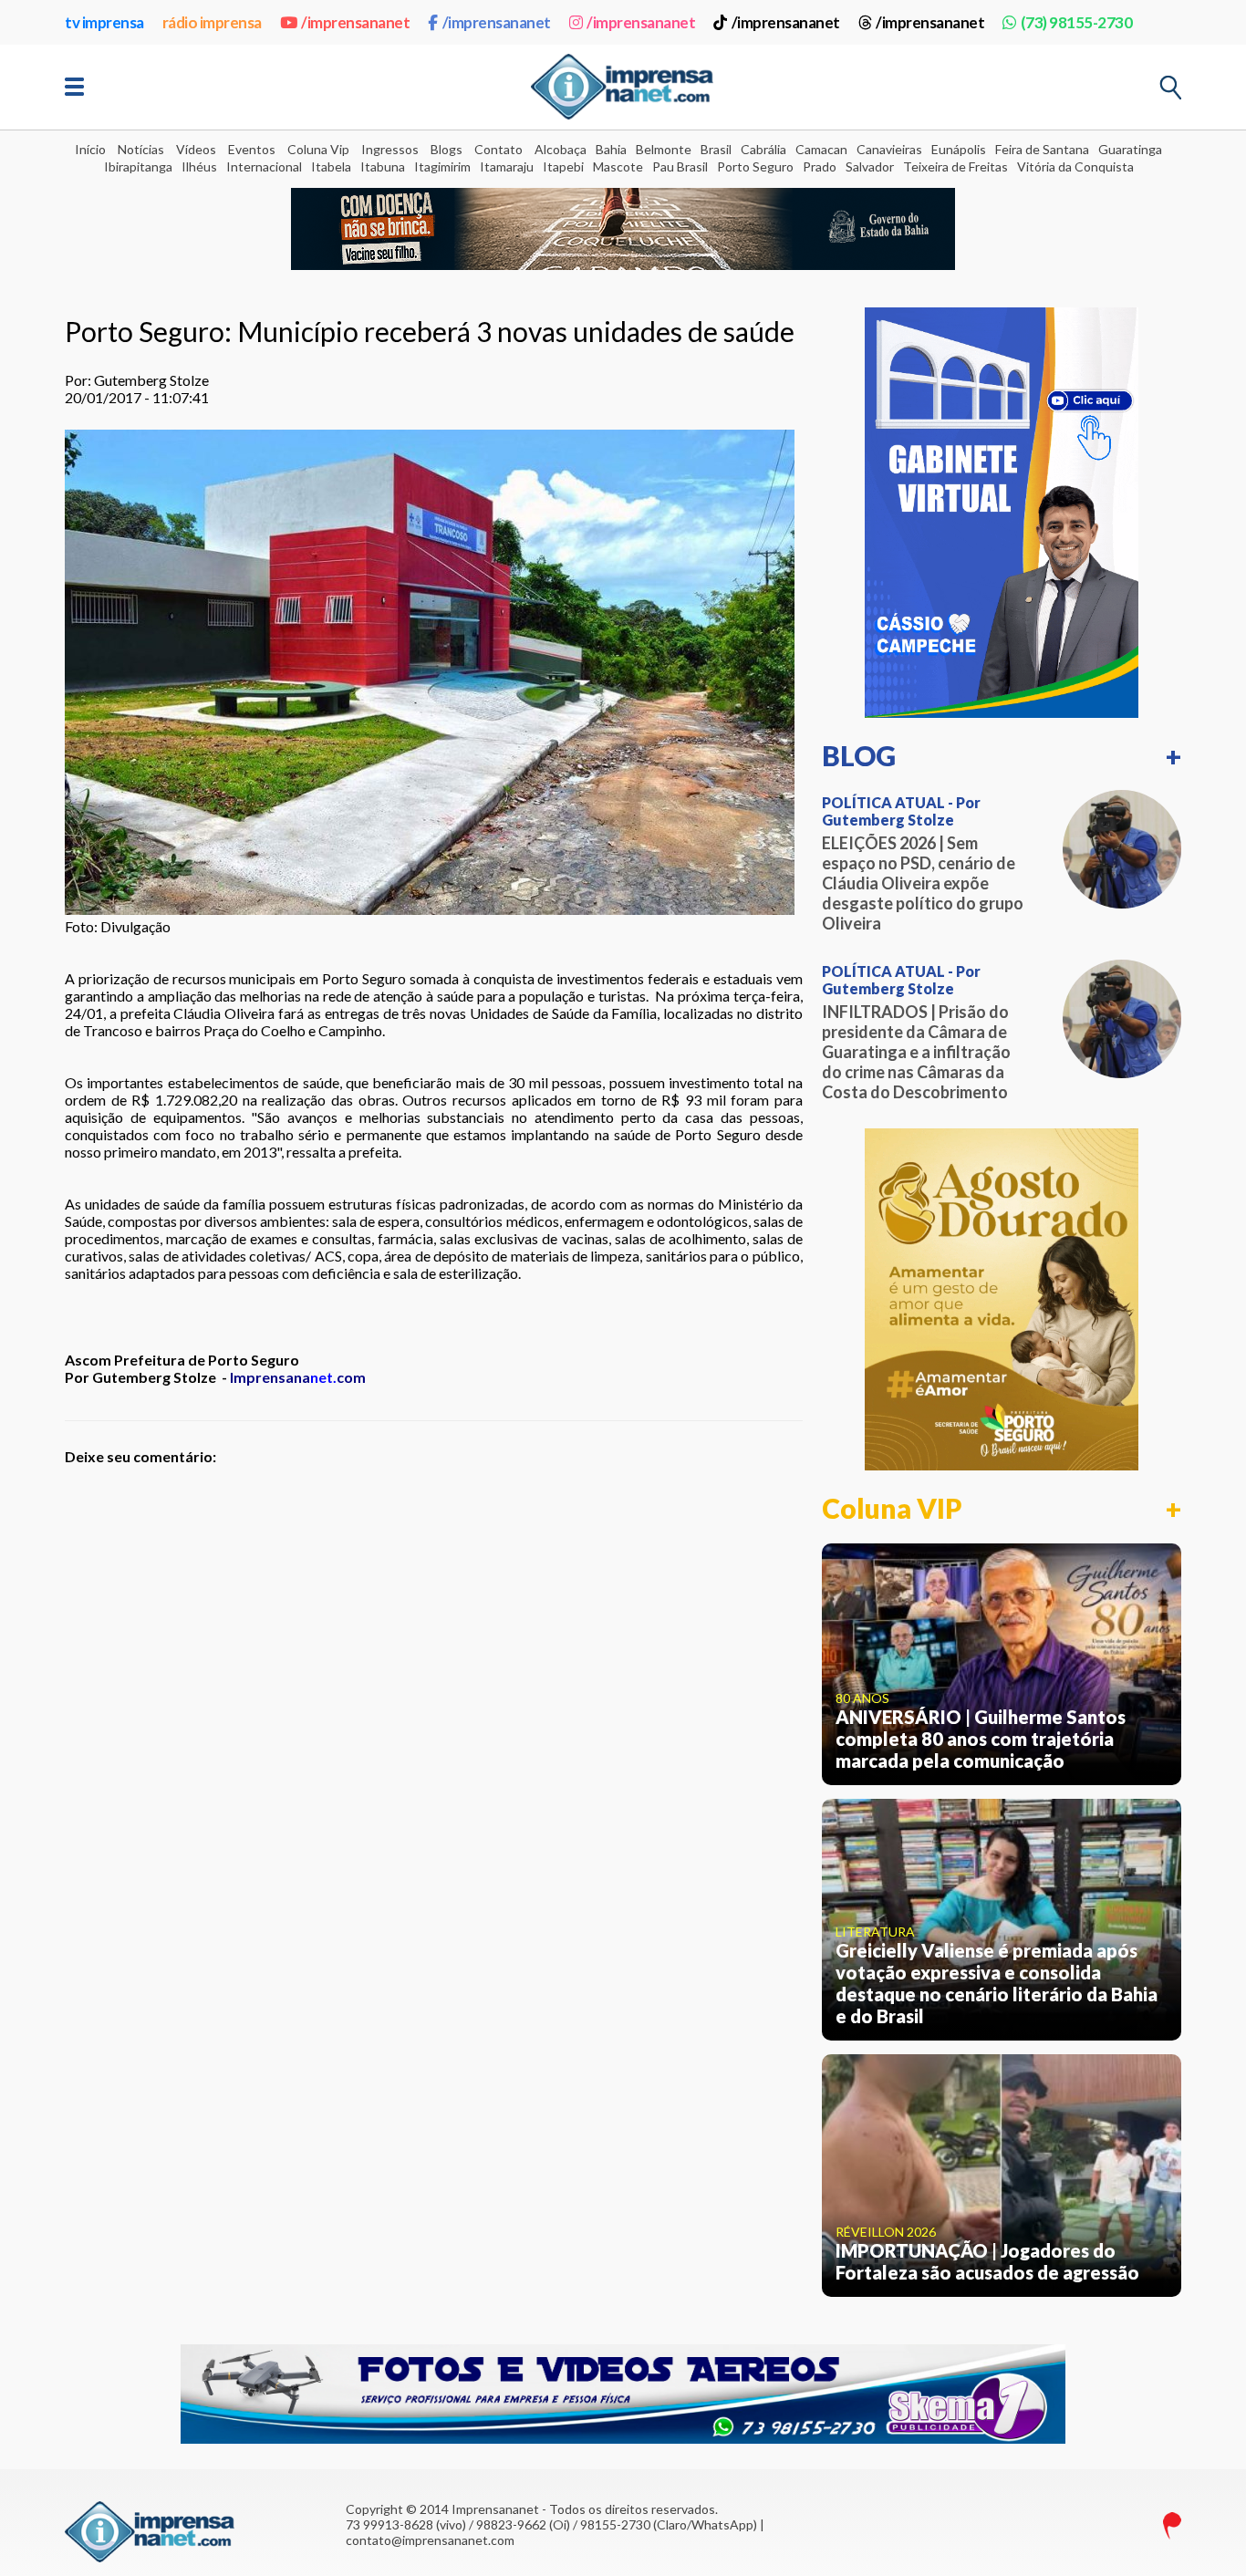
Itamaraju (507, 166)
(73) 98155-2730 (1076, 22)
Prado (820, 166)
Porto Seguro (755, 166)
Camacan (821, 149)
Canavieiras (889, 149)
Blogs (446, 149)
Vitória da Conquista (1075, 166)
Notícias (141, 149)
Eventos (252, 149)
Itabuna (383, 166)
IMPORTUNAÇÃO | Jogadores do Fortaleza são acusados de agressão (987, 2261)
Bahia (611, 149)
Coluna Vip (318, 149)
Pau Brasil (680, 166)
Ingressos (390, 149)
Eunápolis (959, 149)
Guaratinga (1130, 149)
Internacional (264, 166)
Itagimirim (442, 166)
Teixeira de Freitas (955, 166)
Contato (498, 149)
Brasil (716, 149)
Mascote (618, 166)
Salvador (870, 166)
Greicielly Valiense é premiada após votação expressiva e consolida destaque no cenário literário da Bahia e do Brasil (997, 1983)
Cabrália (763, 149)
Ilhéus (199, 166)
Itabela (331, 166)
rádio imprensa (212, 22)
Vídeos (196, 149)
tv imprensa (104, 22)
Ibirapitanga (138, 166)
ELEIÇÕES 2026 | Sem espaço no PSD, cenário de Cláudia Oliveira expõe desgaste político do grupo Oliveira (923, 883)
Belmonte (664, 149)
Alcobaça (561, 149)
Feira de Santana (1042, 149)
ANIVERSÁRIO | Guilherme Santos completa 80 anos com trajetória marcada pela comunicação (981, 1739)
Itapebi (563, 166)
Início (90, 149)
